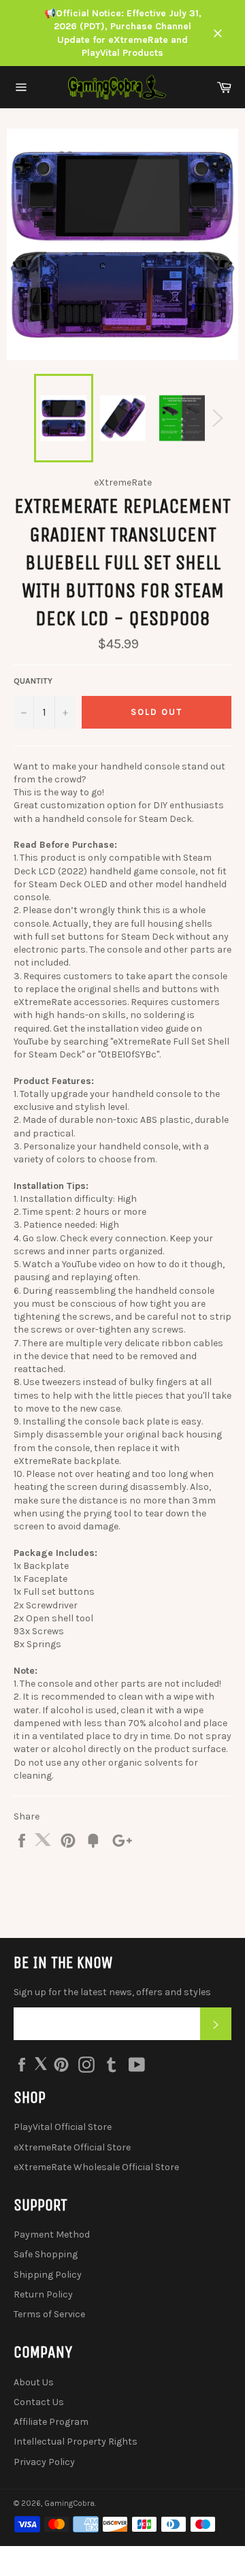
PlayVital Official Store (63, 2127)
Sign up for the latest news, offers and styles (112, 1992)
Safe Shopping (46, 2254)
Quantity (33, 681)
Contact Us (39, 2402)
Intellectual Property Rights (76, 2442)
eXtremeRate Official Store (72, 2147)
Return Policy (43, 2294)
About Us (34, 2382)
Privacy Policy (44, 2462)
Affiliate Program (51, 2422)
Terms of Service (49, 2314)
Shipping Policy (48, 2275)
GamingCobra (69, 2503)
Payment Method (52, 2235)
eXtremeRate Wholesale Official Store (96, 2167)
